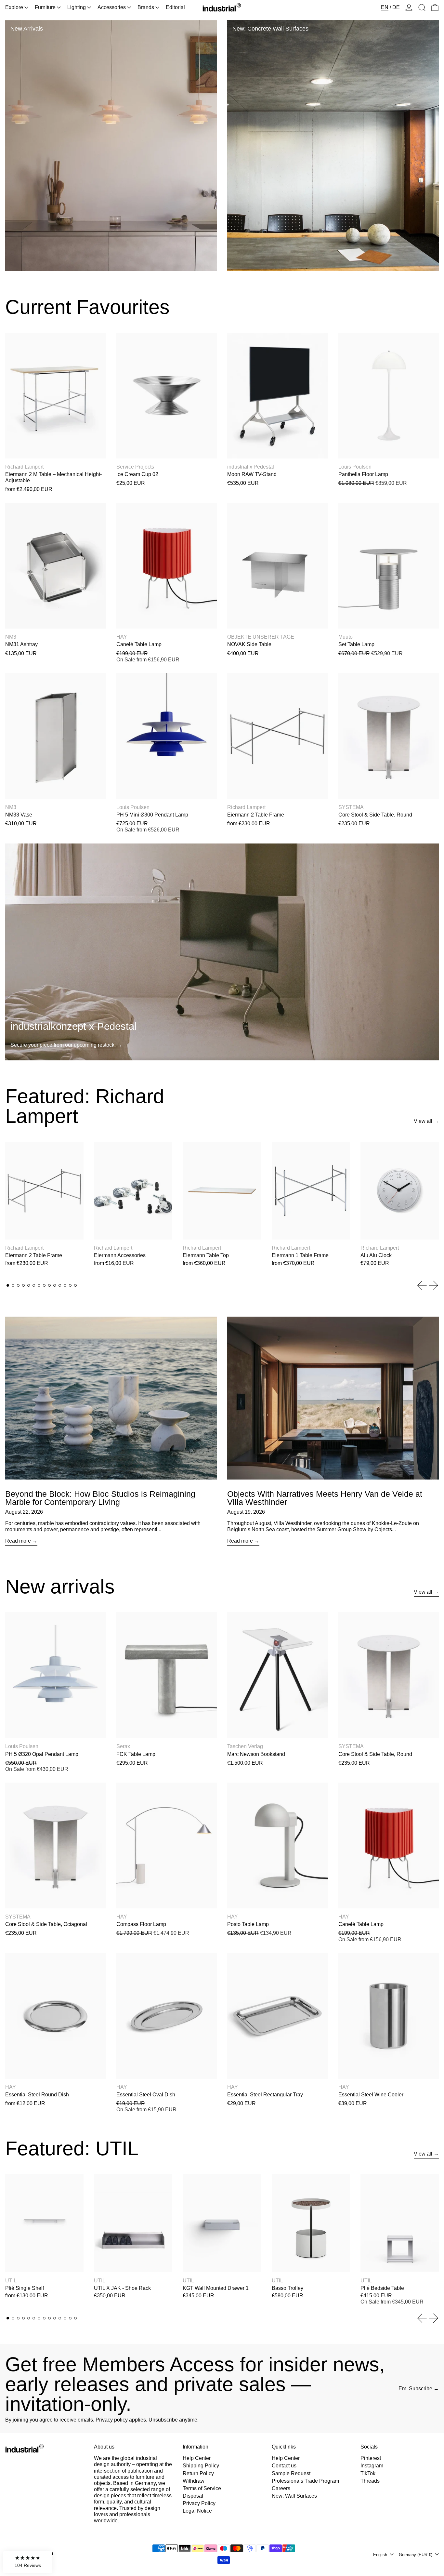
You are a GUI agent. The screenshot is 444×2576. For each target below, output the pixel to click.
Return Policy (198, 2473)
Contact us (284, 2466)
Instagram (372, 2466)
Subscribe (421, 2389)
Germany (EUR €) (416, 2555)
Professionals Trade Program (305, 2481)
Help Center (197, 2458)
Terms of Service (202, 2488)
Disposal (193, 2496)
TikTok (368, 2473)
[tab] (8, 1285)
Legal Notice (197, 2511)
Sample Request (291, 2473)
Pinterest (371, 2458)
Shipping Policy (201, 2466)
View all (423, 1121)
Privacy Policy (199, 2503)
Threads (370, 2481)
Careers (281, 2488)
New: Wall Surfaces (294, 2496)
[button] (422, 7)
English (381, 2555)
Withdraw (194, 2481)
